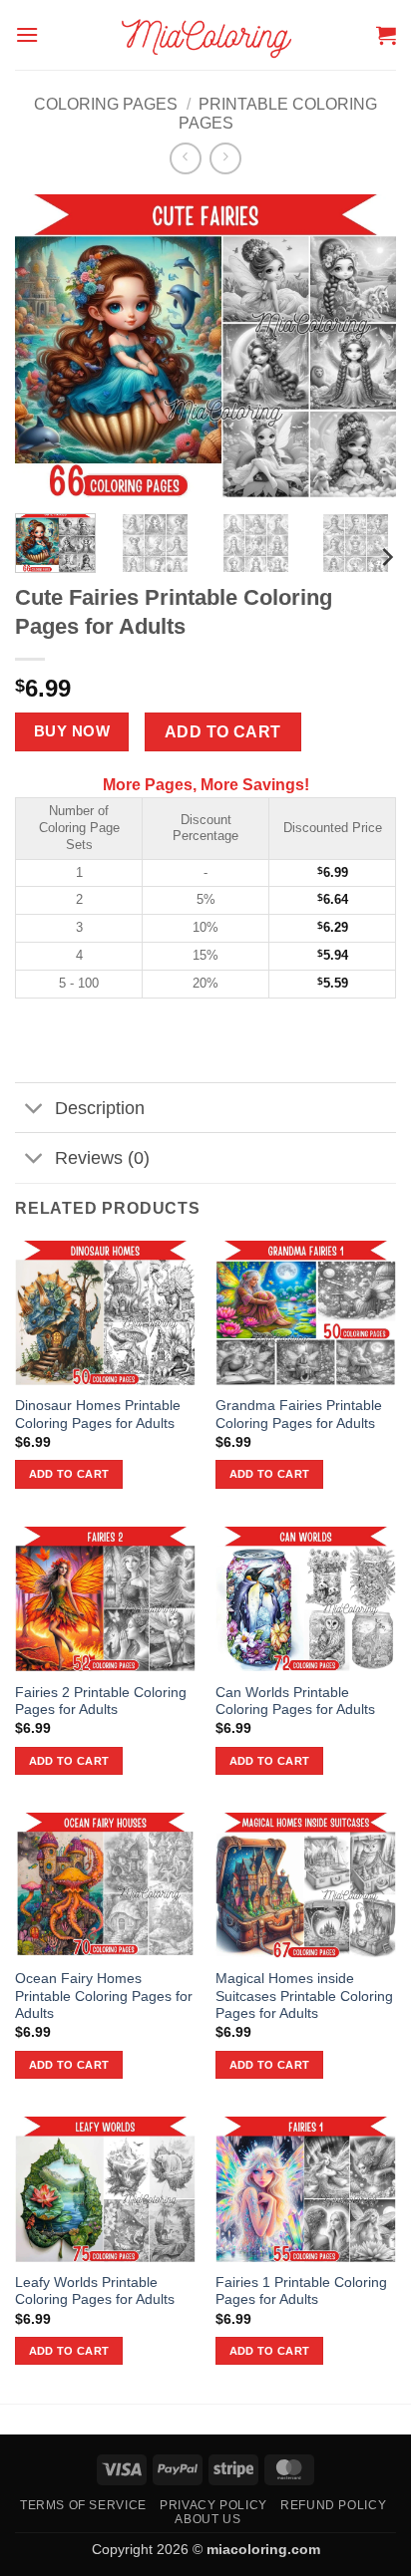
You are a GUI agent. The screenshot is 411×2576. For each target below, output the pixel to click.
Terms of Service (83, 2505)
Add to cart (223, 732)
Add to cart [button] (69, 1474)
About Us (207, 2519)
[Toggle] (34, 1110)
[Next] (386, 557)
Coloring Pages (106, 104)
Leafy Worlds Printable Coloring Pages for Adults (95, 2291)
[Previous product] (225, 158)
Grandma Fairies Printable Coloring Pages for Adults (299, 1415)
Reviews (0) (102, 1158)
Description (100, 1108)
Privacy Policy (213, 2505)
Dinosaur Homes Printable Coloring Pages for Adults (98, 1415)
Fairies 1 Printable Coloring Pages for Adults (301, 2291)
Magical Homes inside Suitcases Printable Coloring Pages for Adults (304, 1996)
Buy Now (72, 731)
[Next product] (185, 158)
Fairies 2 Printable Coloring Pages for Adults (101, 1702)
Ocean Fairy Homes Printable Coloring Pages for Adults (104, 1996)
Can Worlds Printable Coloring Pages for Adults (295, 1702)
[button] (27, 34)
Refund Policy (333, 2505)
